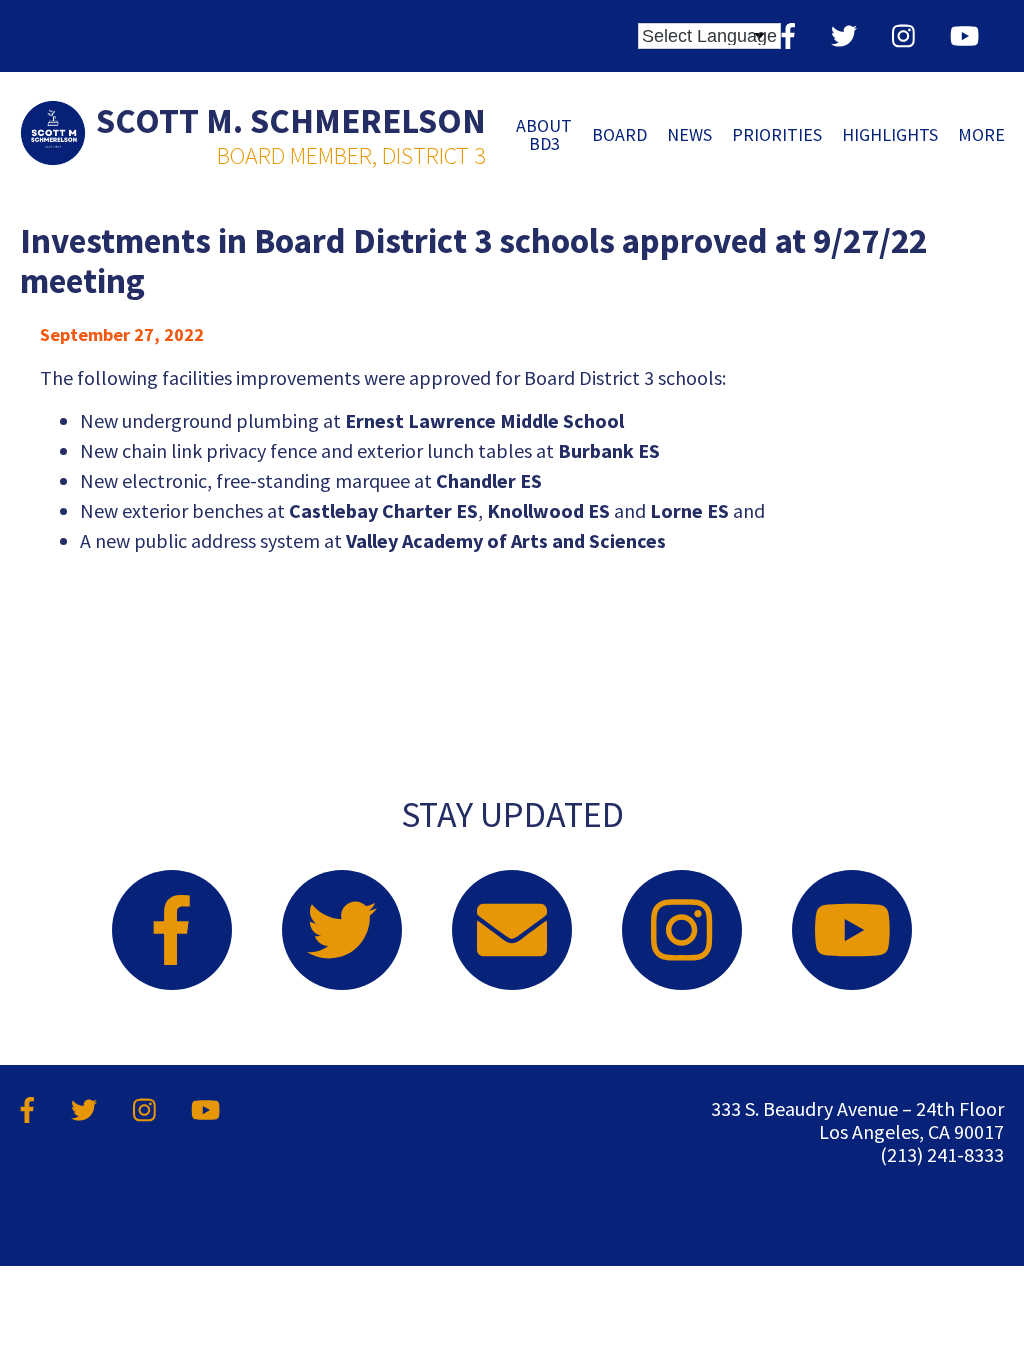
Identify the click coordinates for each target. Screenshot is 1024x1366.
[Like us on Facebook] (788, 35)
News (689, 134)
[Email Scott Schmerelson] (512, 930)
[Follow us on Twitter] (844, 35)
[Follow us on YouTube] (964, 35)
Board (619, 134)
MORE (981, 134)
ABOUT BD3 (544, 134)
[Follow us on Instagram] (903, 35)
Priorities (777, 134)
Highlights (890, 134)
